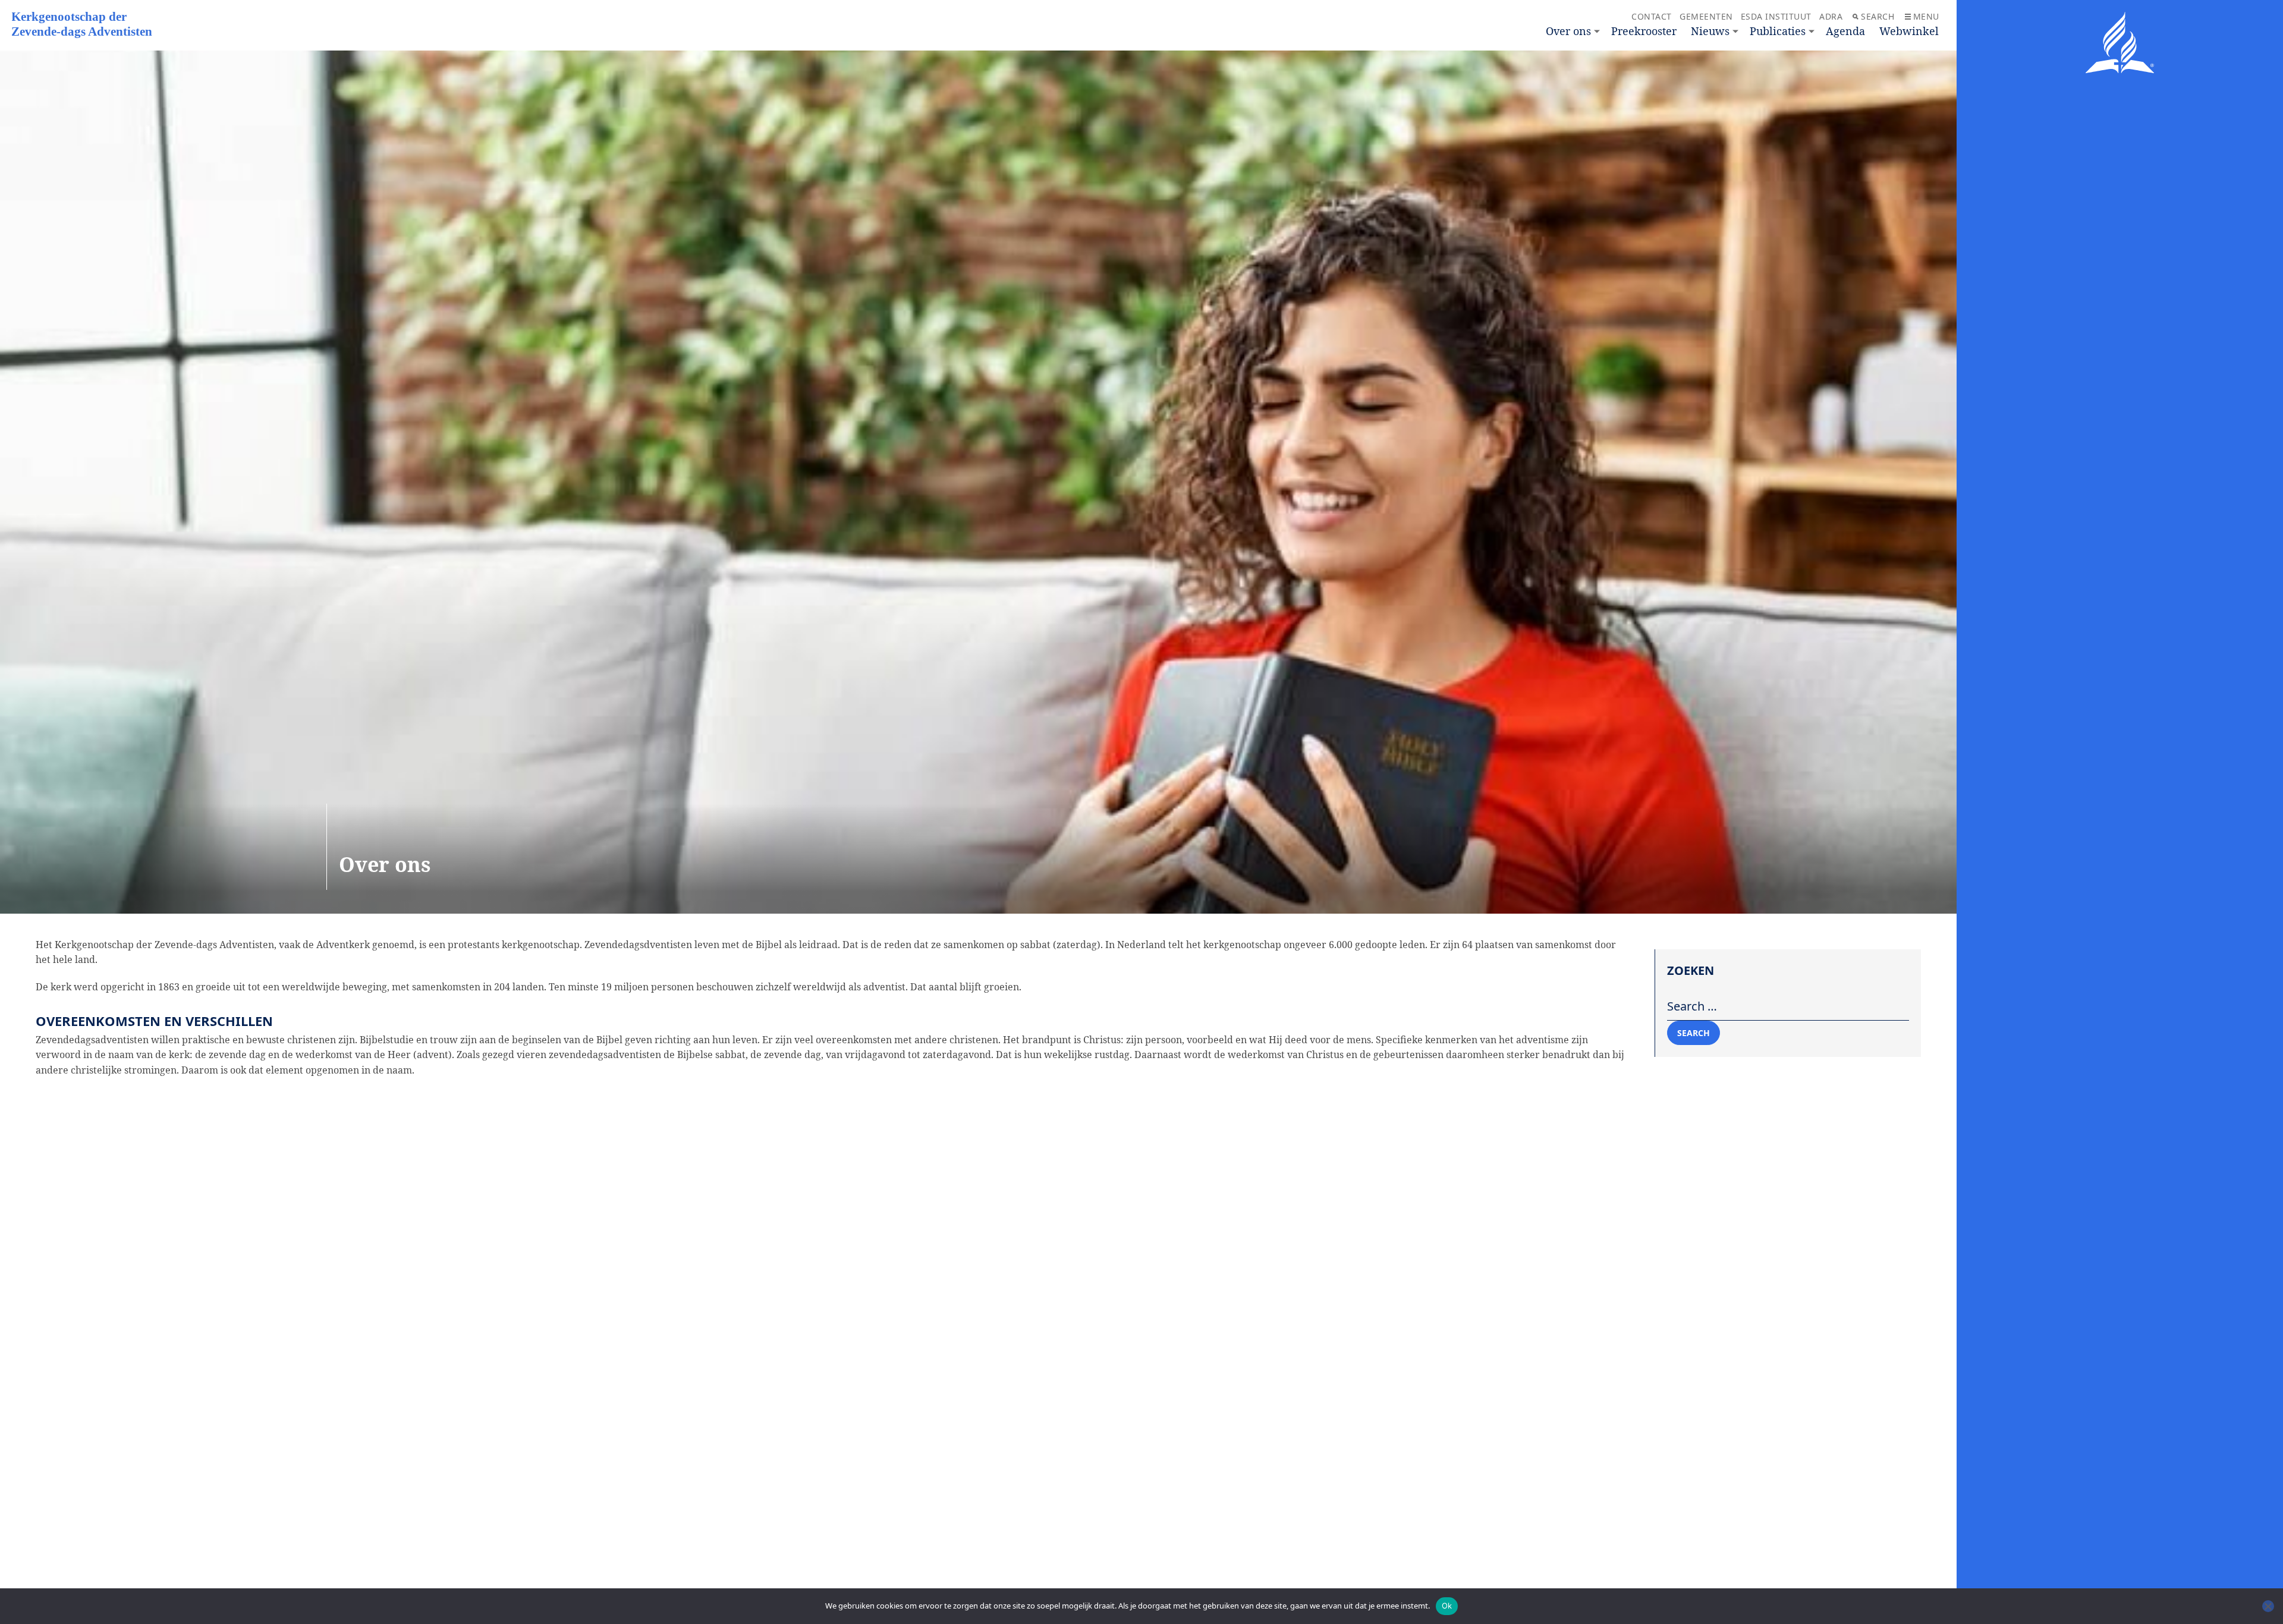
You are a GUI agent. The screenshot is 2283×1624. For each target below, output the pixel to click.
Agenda (1845, 31)
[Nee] (2268, 1606)
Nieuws (1710, 31)
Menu (1926, 16)
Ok (1447, 1606)
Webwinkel (1909, 31)
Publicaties (1778, 31)
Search (1878, 16)
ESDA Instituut (1776, 16)
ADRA (1831, 16)
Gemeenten (1706, 16)
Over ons (1568, 31)
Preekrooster (1644, 31)
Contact (1652, 16)
